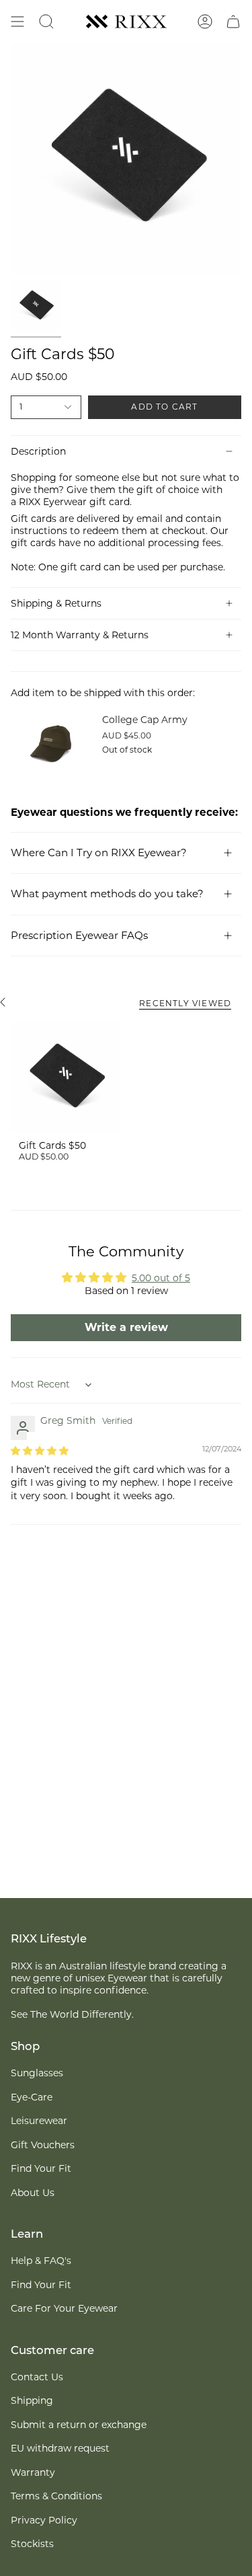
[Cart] (233, 22)
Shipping (32, 2400)
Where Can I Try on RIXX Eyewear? (99, 853)
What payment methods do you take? (107, 894)
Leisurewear (39, 2121)
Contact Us (37, 2377)
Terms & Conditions (56, 2496)
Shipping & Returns (56, 603)
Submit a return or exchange (79, 2425)
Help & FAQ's (41, 2261)
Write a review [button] (126, 1327)
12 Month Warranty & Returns (80, 635)
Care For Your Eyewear (64, 2308)
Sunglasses (37, 2073)
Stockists (32, 2544)
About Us (33, 2193)
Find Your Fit (41, 2168)
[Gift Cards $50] (66, 1077)
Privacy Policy (44, 2520)
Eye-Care (32, 2097)
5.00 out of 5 (161, 1278)
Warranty (33, 2472)
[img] (40, 1451)
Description (38, 451)
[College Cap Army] (51, 744)
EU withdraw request (60, 2448)
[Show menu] (17, 22)
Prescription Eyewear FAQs (79, 935)
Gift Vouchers (43, 2145)
